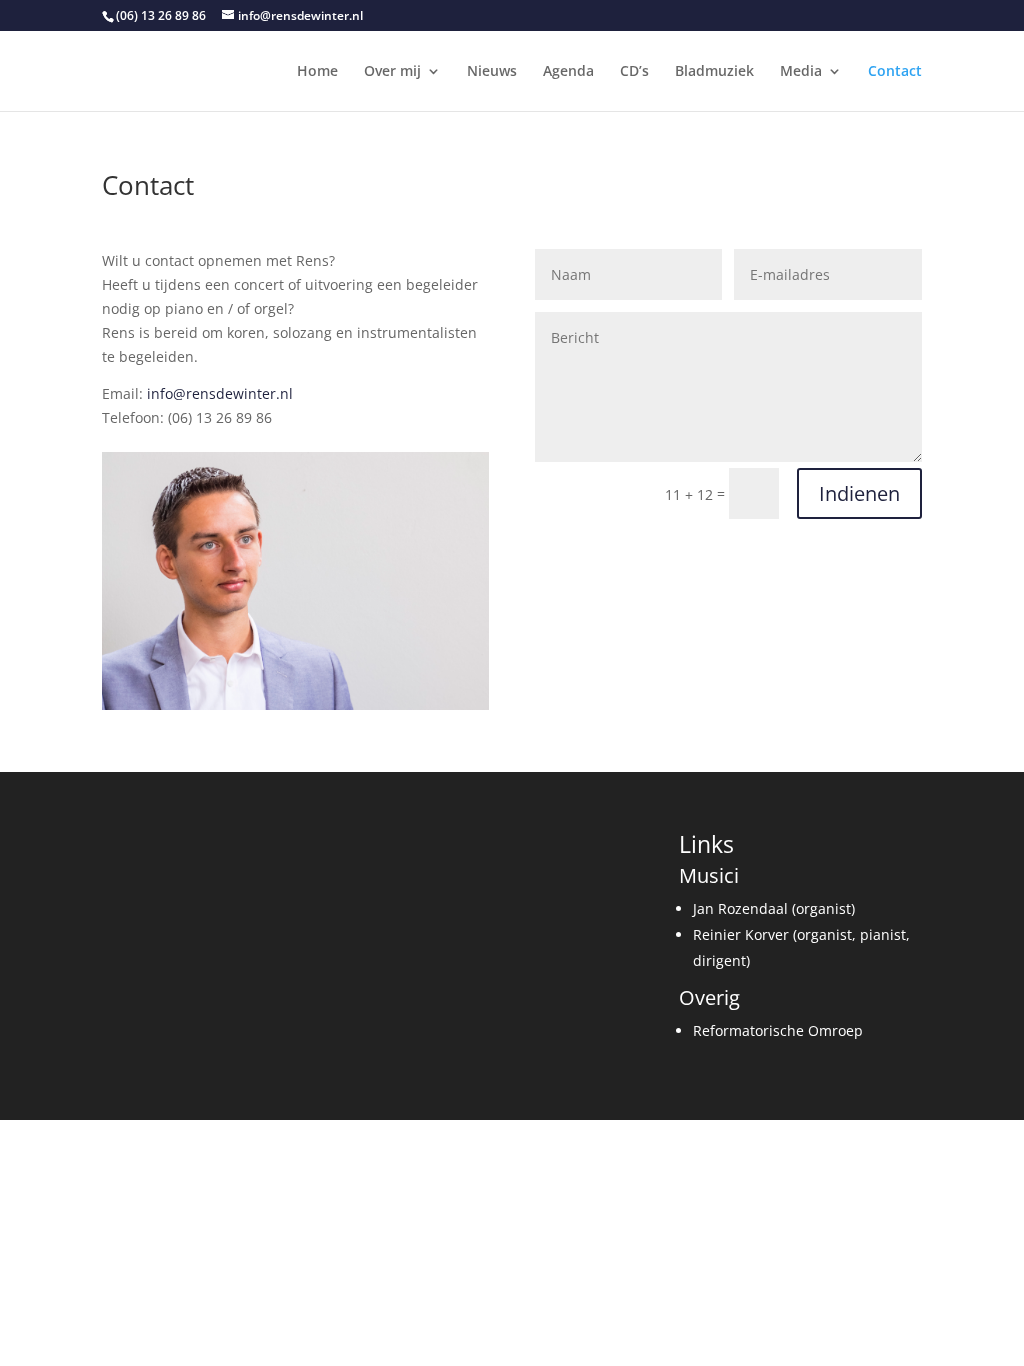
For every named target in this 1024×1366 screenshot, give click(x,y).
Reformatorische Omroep (778, 1030)
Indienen (859, 493)
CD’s (634, 72)
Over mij (392, 72)
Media (801, 72)
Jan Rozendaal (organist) (774, 908)
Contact (895, 72)
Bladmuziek (714, 72)
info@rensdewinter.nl (220, 393)
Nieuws (492, 72)
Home (317, 72)
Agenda (568, 72)
